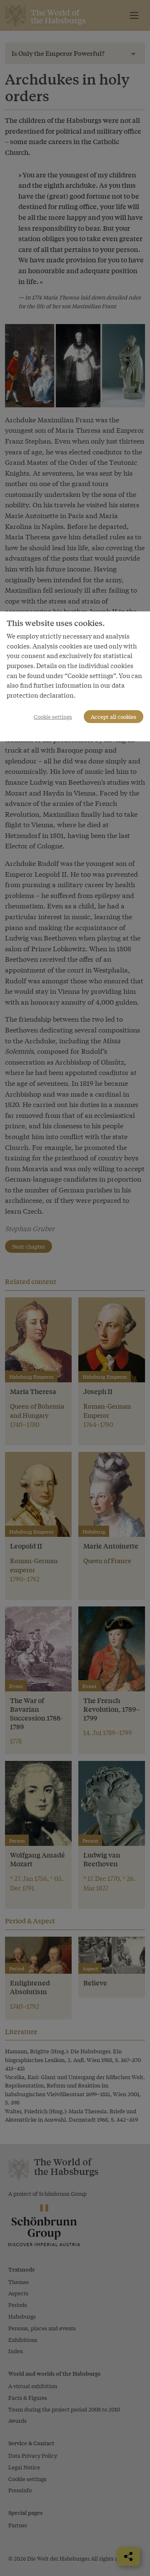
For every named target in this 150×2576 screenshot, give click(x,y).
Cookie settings (53, 717)
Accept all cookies (114, 717)
